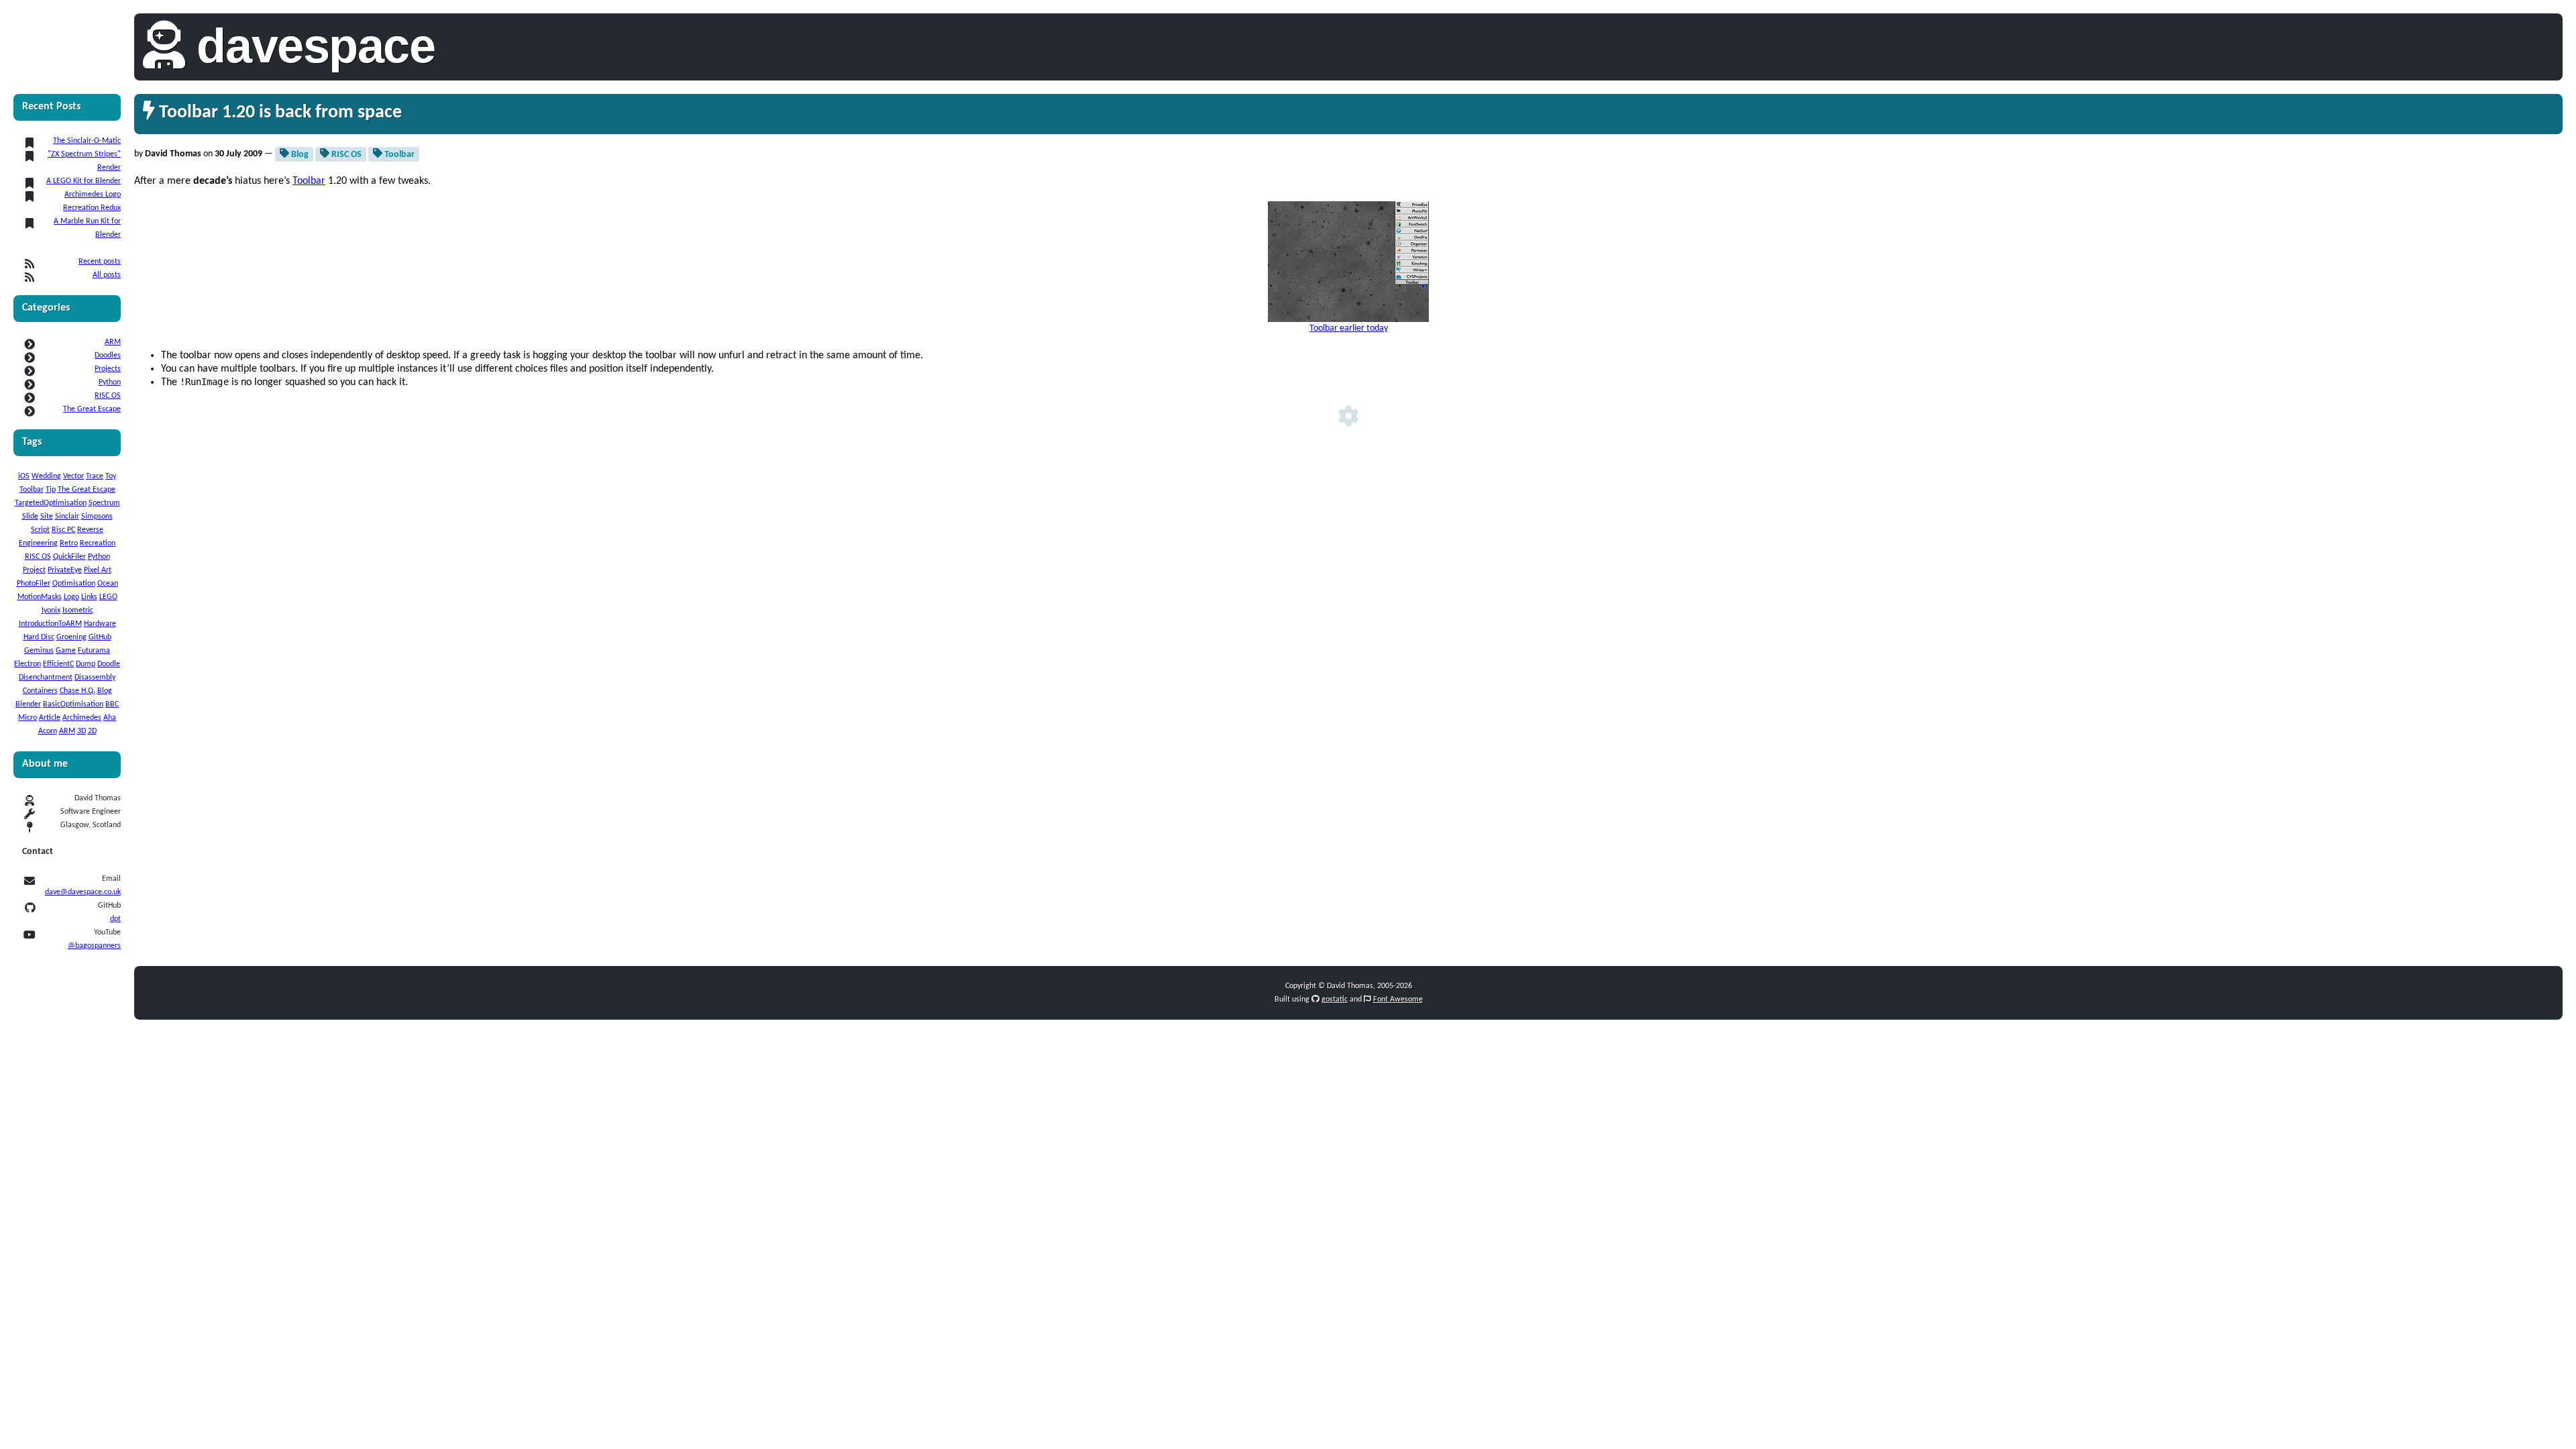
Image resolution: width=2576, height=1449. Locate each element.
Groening (71, 637)
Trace (95, 476)
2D (92, 731)
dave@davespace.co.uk (83, 892)
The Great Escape (92, 409)
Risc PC (63, 530)
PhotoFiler (34, 584)
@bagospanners (94, 946)
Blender (28, 704)
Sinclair (67, 517)
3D (82, 731)
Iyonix (51, 610)
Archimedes (82, 718)
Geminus (39, 651)
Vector (73, 476)
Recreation (98, 543)
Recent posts (100, 262)
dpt (115, 919)
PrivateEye (65, 570)
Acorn (48, 731)
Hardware (100, 624)
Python (110, 382)
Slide (30, 517)
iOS (24, 476)
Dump (86, 664)
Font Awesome (1398, 1000)
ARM (113, 342)
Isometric (78, 610)
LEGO (108, 597)
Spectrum (104, 503)
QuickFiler (69, 557)
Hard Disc (39, 637)
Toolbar (32, 490)
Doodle (109, 664)
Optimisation (74, 584)
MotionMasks (40, 597)
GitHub (100, 637)
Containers (40, 691)
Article (50, 718)
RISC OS (108, 396)
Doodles (108, 356)
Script (40, 530)
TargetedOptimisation (51, 503)
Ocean (108, 584)
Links (89, 597)
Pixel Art (98, 570)
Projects (108, 369)
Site (47, 517)
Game (66, 651)
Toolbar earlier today (1349, 328)
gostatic (1335, 1000)
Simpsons (97, 517)
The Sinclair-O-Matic (87, 141)
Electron (28, 664)
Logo (71, 597)
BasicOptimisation (73, 704)
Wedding (46, 476)
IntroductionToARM (50, 624)
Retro (69, 543)
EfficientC (58, 664)
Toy (111, 476)
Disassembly (95, 678)
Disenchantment (46, 678)
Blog (105, 691)
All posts (107, 275)
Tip (51, 490)
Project (34, 570)
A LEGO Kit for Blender (84, 181)
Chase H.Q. (77, 691)
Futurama (94, 651)
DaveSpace (316, 46)
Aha (110, 718)
